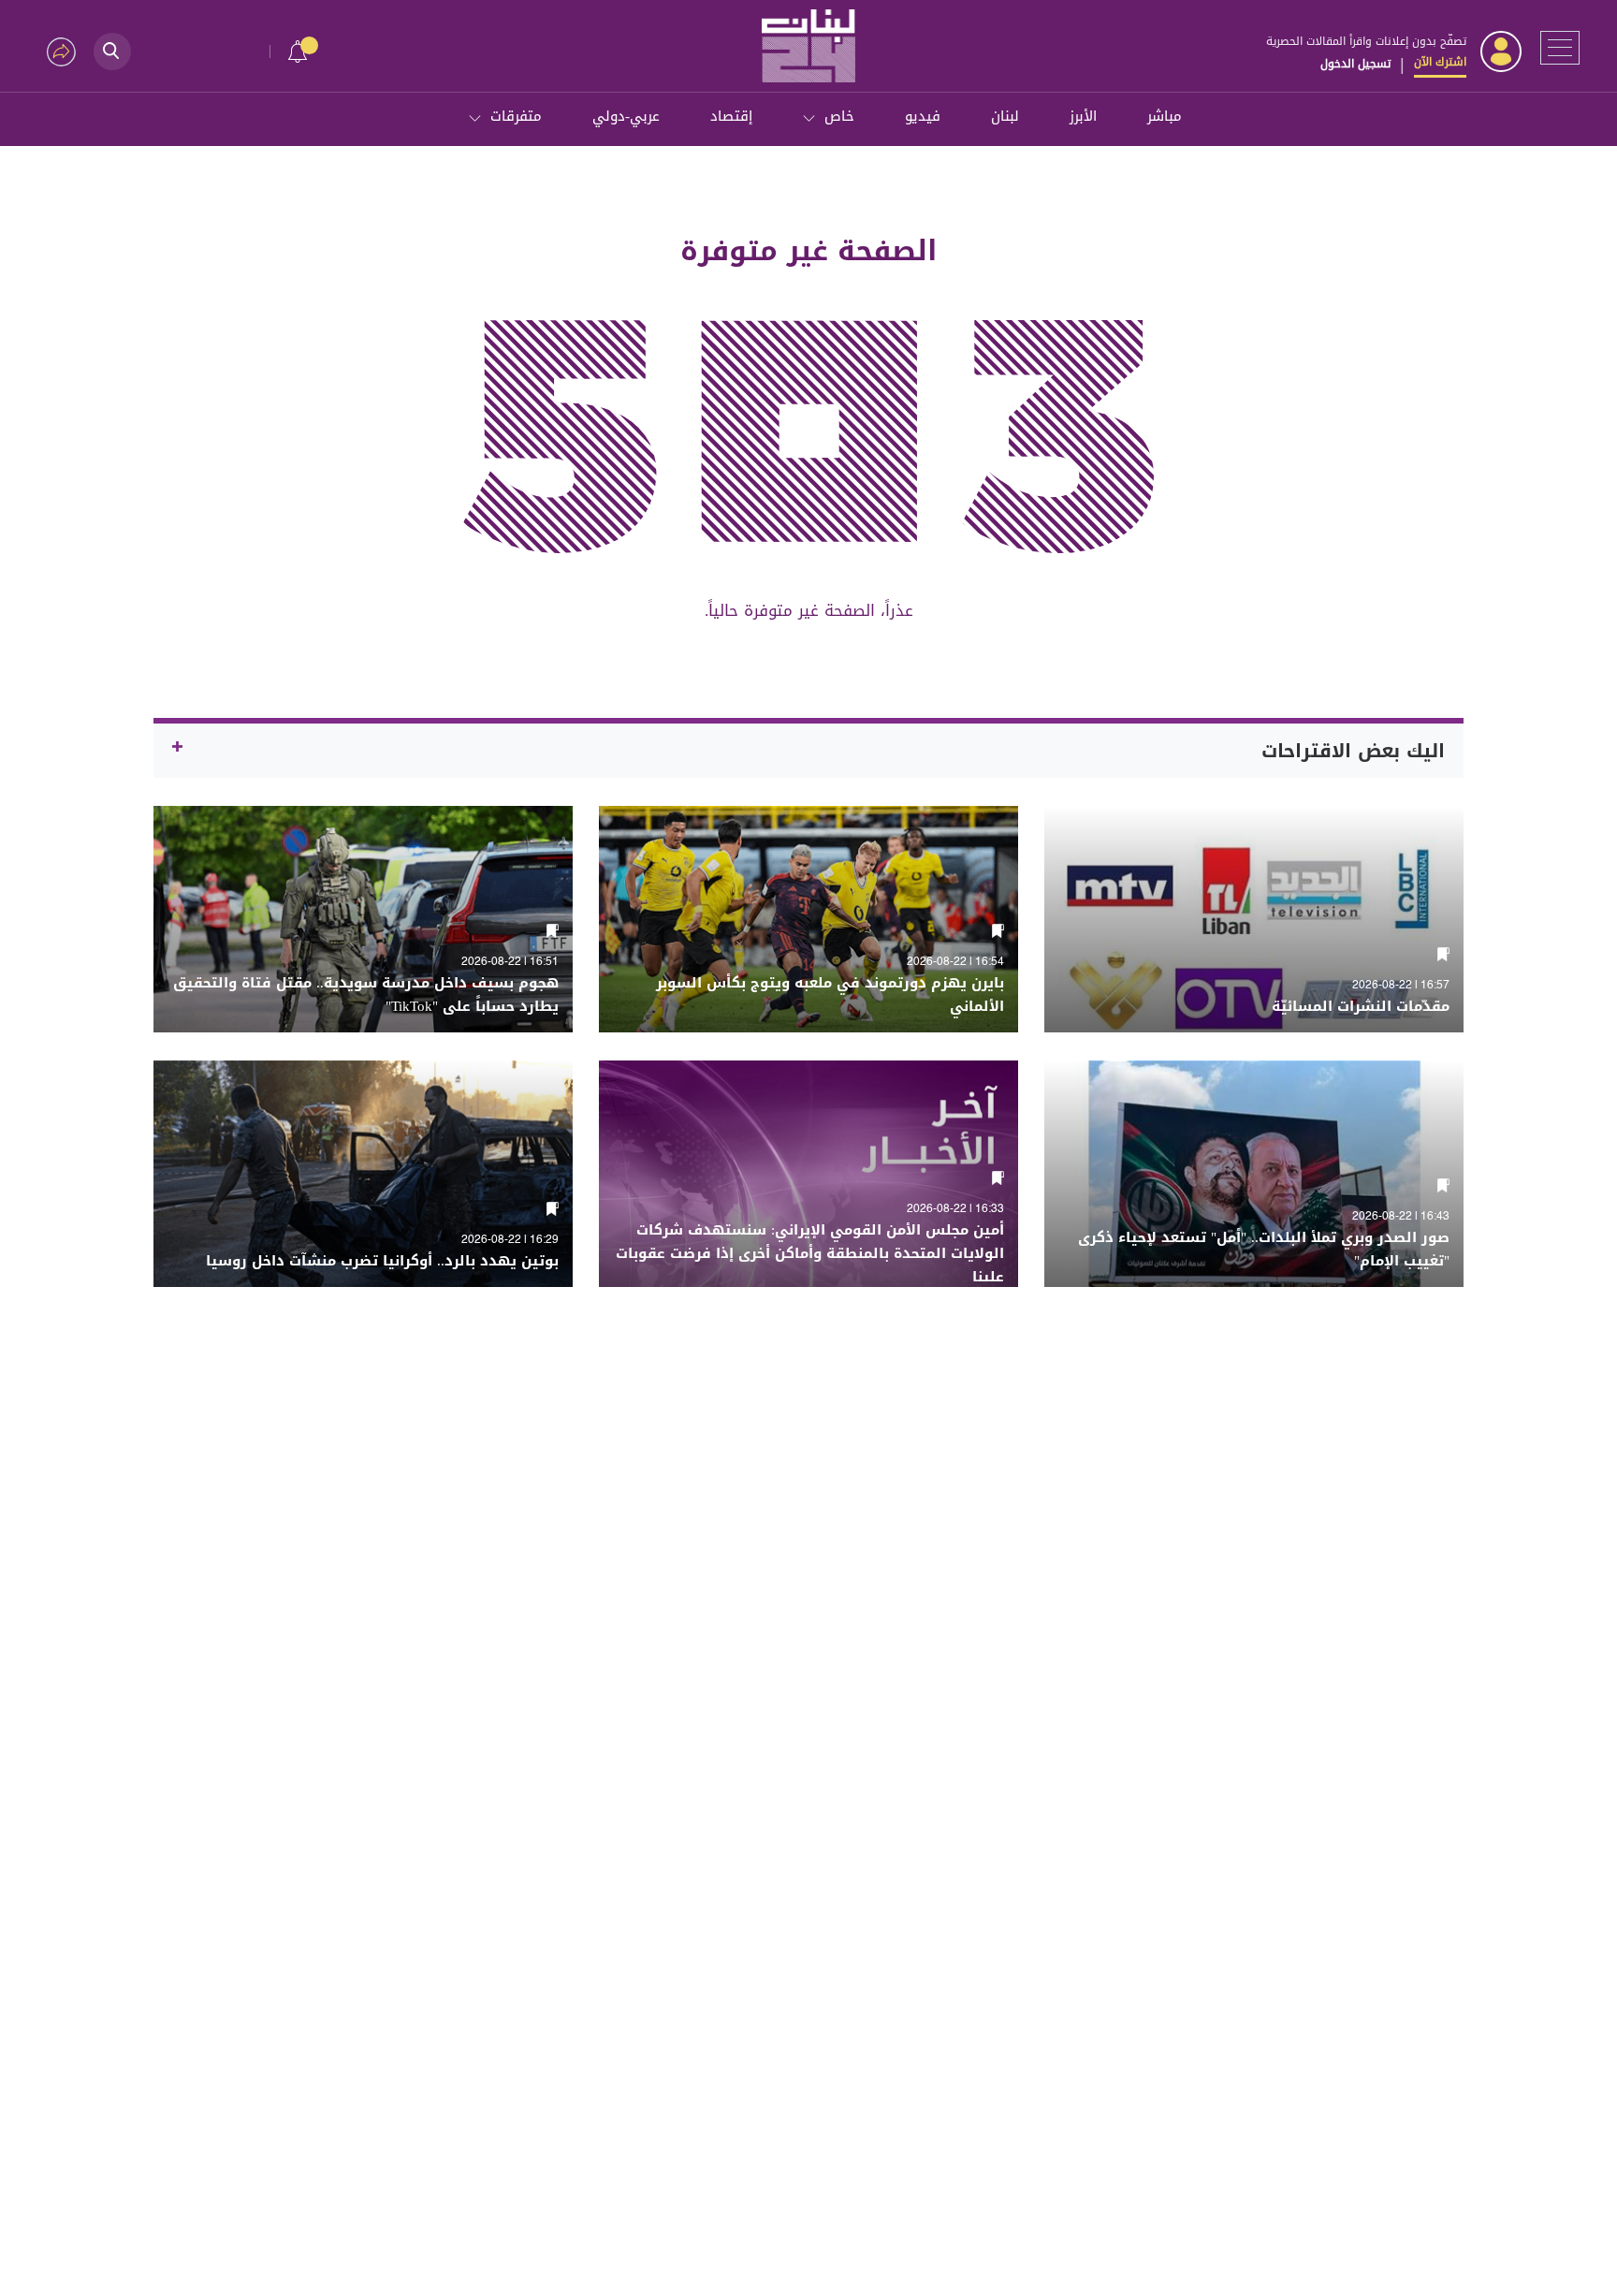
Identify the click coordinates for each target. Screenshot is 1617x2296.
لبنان (1005, 116)
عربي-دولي (626, 116)
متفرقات (516, 116)
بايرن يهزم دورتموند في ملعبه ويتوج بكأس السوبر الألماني (830, 995)
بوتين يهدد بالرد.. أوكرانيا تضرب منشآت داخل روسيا (382, 1261)
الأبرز (1083, 116)
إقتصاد (731, 116)
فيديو (923, 116)
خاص (839, 116)
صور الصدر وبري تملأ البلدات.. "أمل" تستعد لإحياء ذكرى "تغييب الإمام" (1264, 1250)
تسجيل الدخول (1355, 64)
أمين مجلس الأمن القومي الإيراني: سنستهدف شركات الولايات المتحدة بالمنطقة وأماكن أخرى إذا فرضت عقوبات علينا (810, 1254)
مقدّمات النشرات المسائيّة (1361, 1007)
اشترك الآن (1440, 62)
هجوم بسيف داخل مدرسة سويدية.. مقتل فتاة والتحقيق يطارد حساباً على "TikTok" (366, 995)
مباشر (1165, 116)
